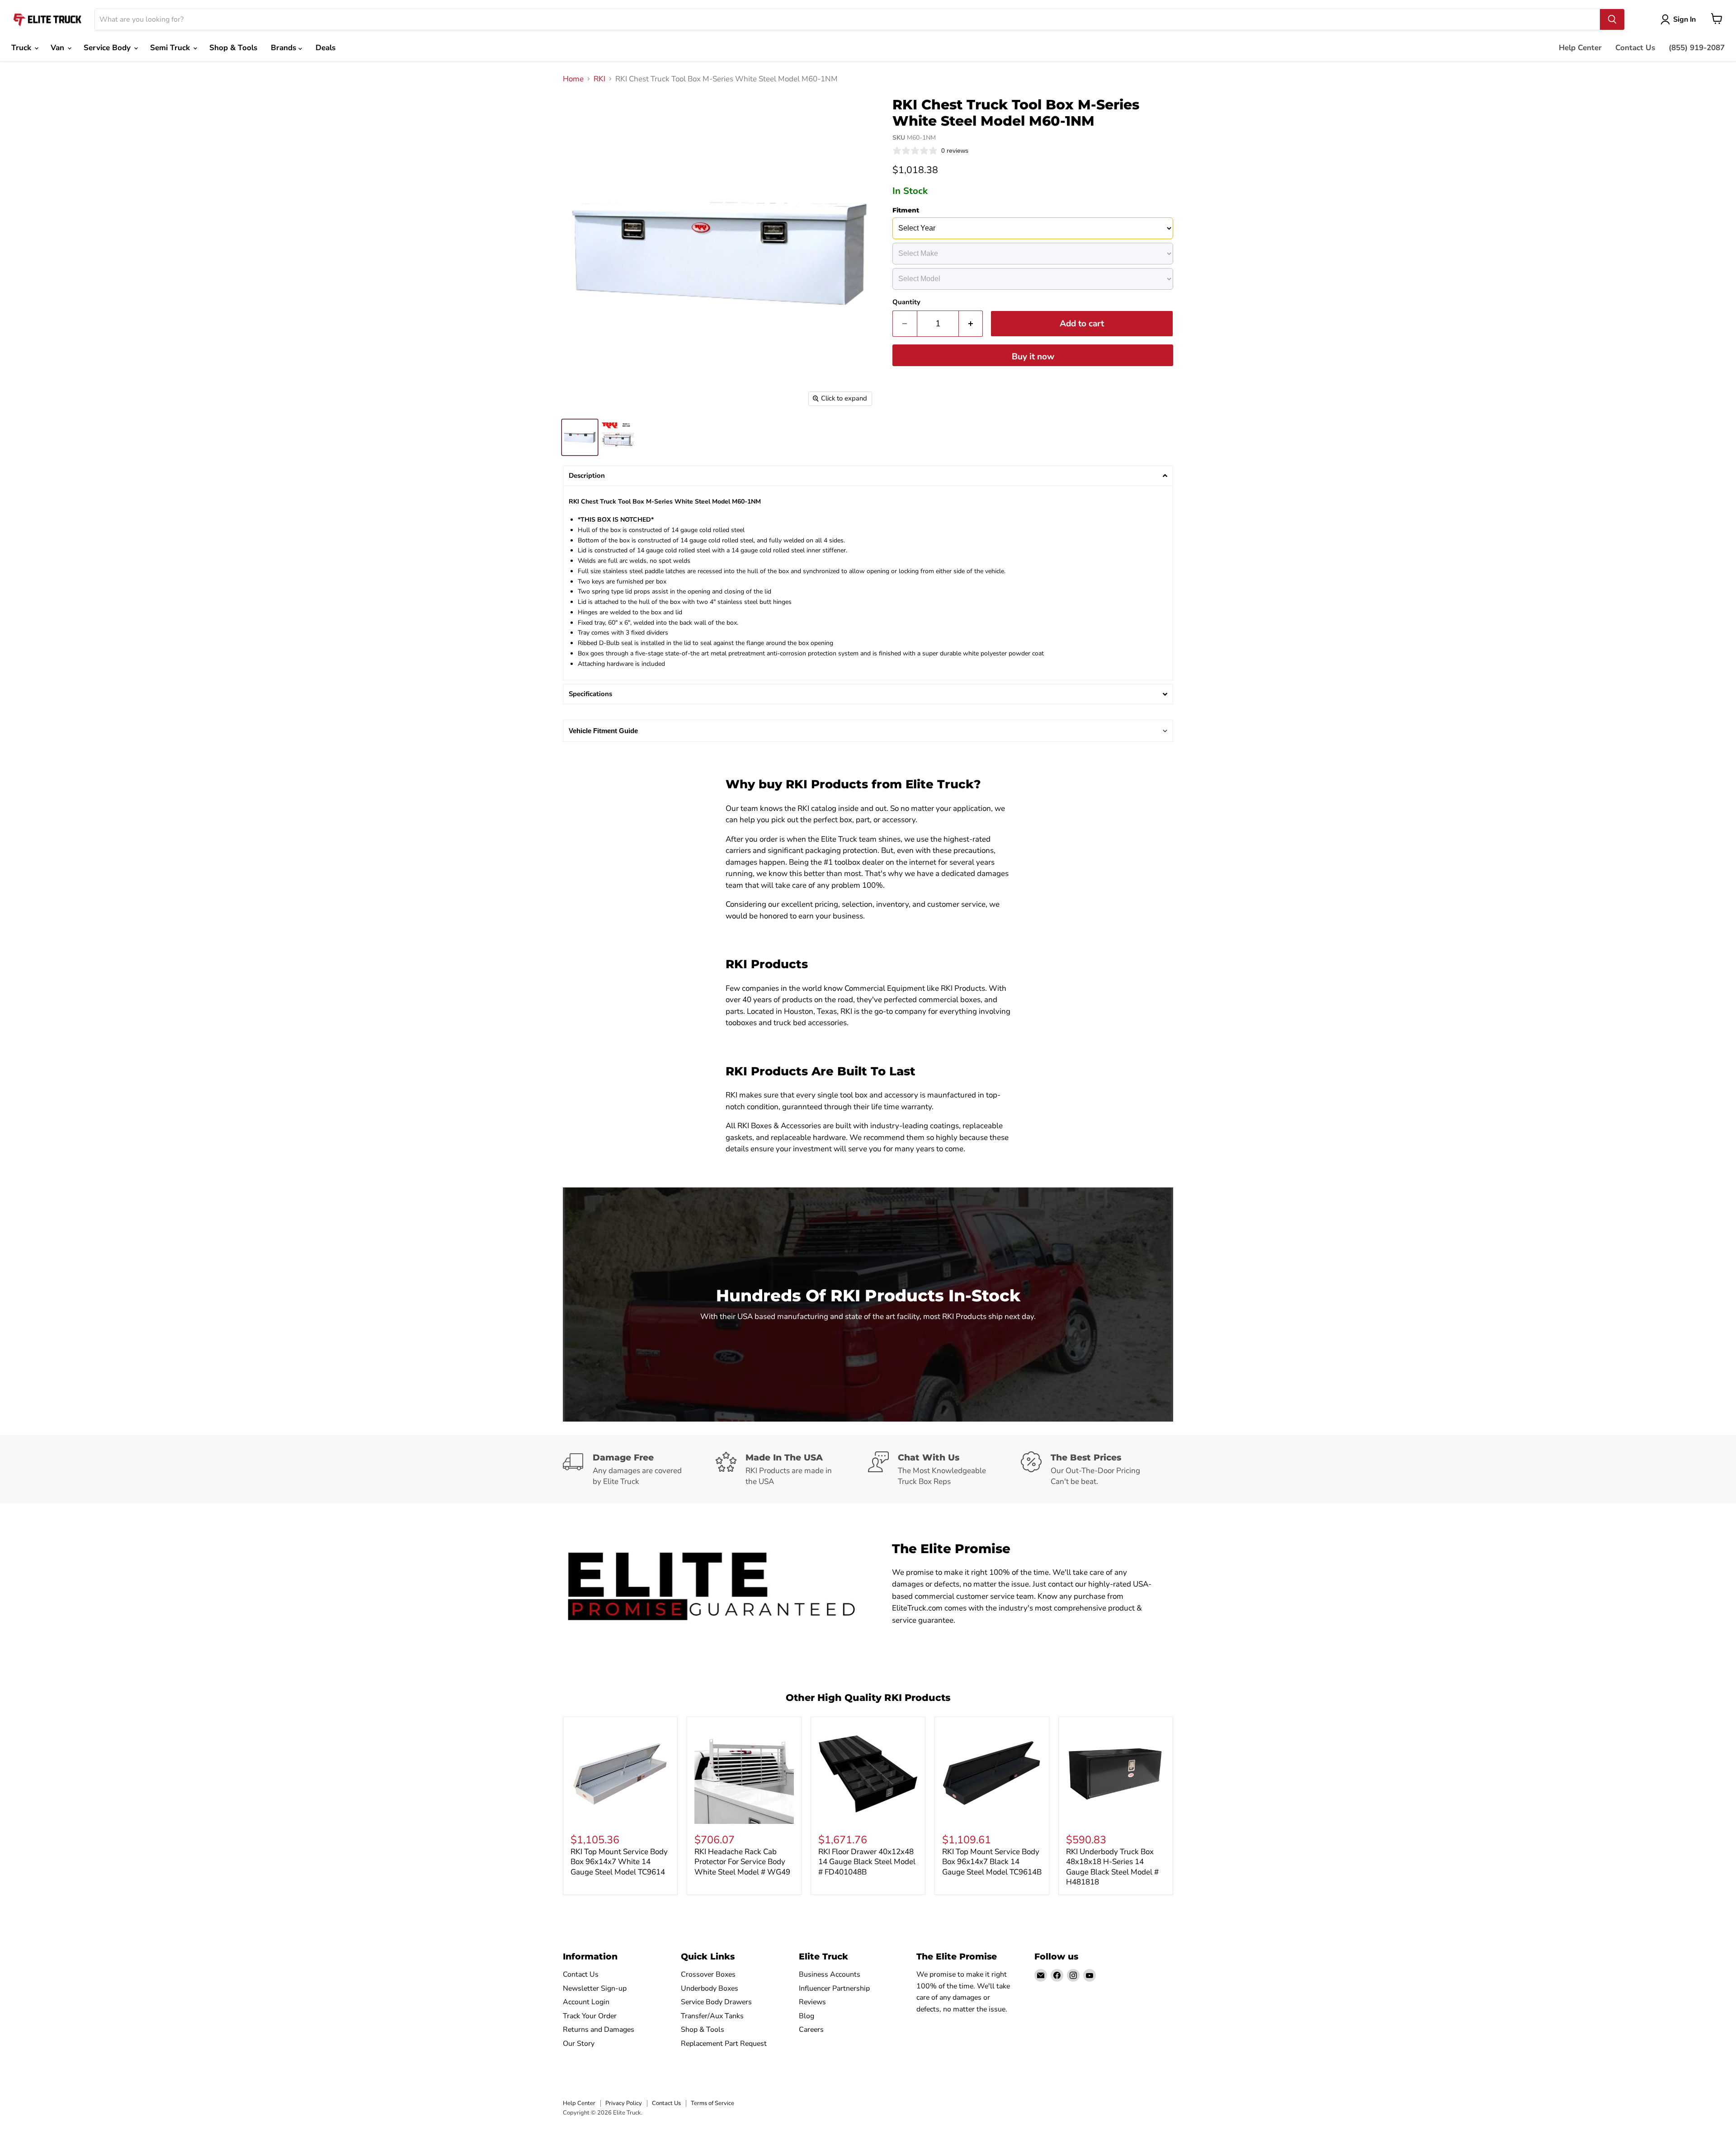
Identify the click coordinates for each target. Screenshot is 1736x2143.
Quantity (906, 302)
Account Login (586, 2002)
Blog (807, 2016)
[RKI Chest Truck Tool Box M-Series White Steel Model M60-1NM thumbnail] (580, 437)
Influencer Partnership (834, 1988)
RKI (599, 79)
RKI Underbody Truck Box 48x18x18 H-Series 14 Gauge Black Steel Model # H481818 (1112, 1867)
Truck (22, 48)
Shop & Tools (233, 48)
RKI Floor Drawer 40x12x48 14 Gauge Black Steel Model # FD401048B (867, 1862)
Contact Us (1635, 48)
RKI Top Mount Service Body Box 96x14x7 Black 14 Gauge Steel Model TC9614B (992, 1862)
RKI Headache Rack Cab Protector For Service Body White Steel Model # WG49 (742, 1862)
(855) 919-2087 (1697, 48)
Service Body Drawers (716, 2002)
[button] (868, 476)
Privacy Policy (624, 2103)
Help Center (1580, 48)
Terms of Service (712, 2103)
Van (59, 48)
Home (573, 79)
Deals (325, 48)
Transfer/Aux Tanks (712, 2016)
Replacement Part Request (724, 2044)
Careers (811, 2030)
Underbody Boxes (710, 1988)
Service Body (108, 48)
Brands (285, 48)
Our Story (579, 2044)
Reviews (812, 2002)
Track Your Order (590, 2016)
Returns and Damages (599, 2030)
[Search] (1612, 19)
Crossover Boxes (708, 1974)
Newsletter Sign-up (595, 1988)
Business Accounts (830, 1974)
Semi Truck (171, 48)
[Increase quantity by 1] (971, 324)
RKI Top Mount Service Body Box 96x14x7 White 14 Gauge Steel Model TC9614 (619, 1862)
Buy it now (1033, 357)
